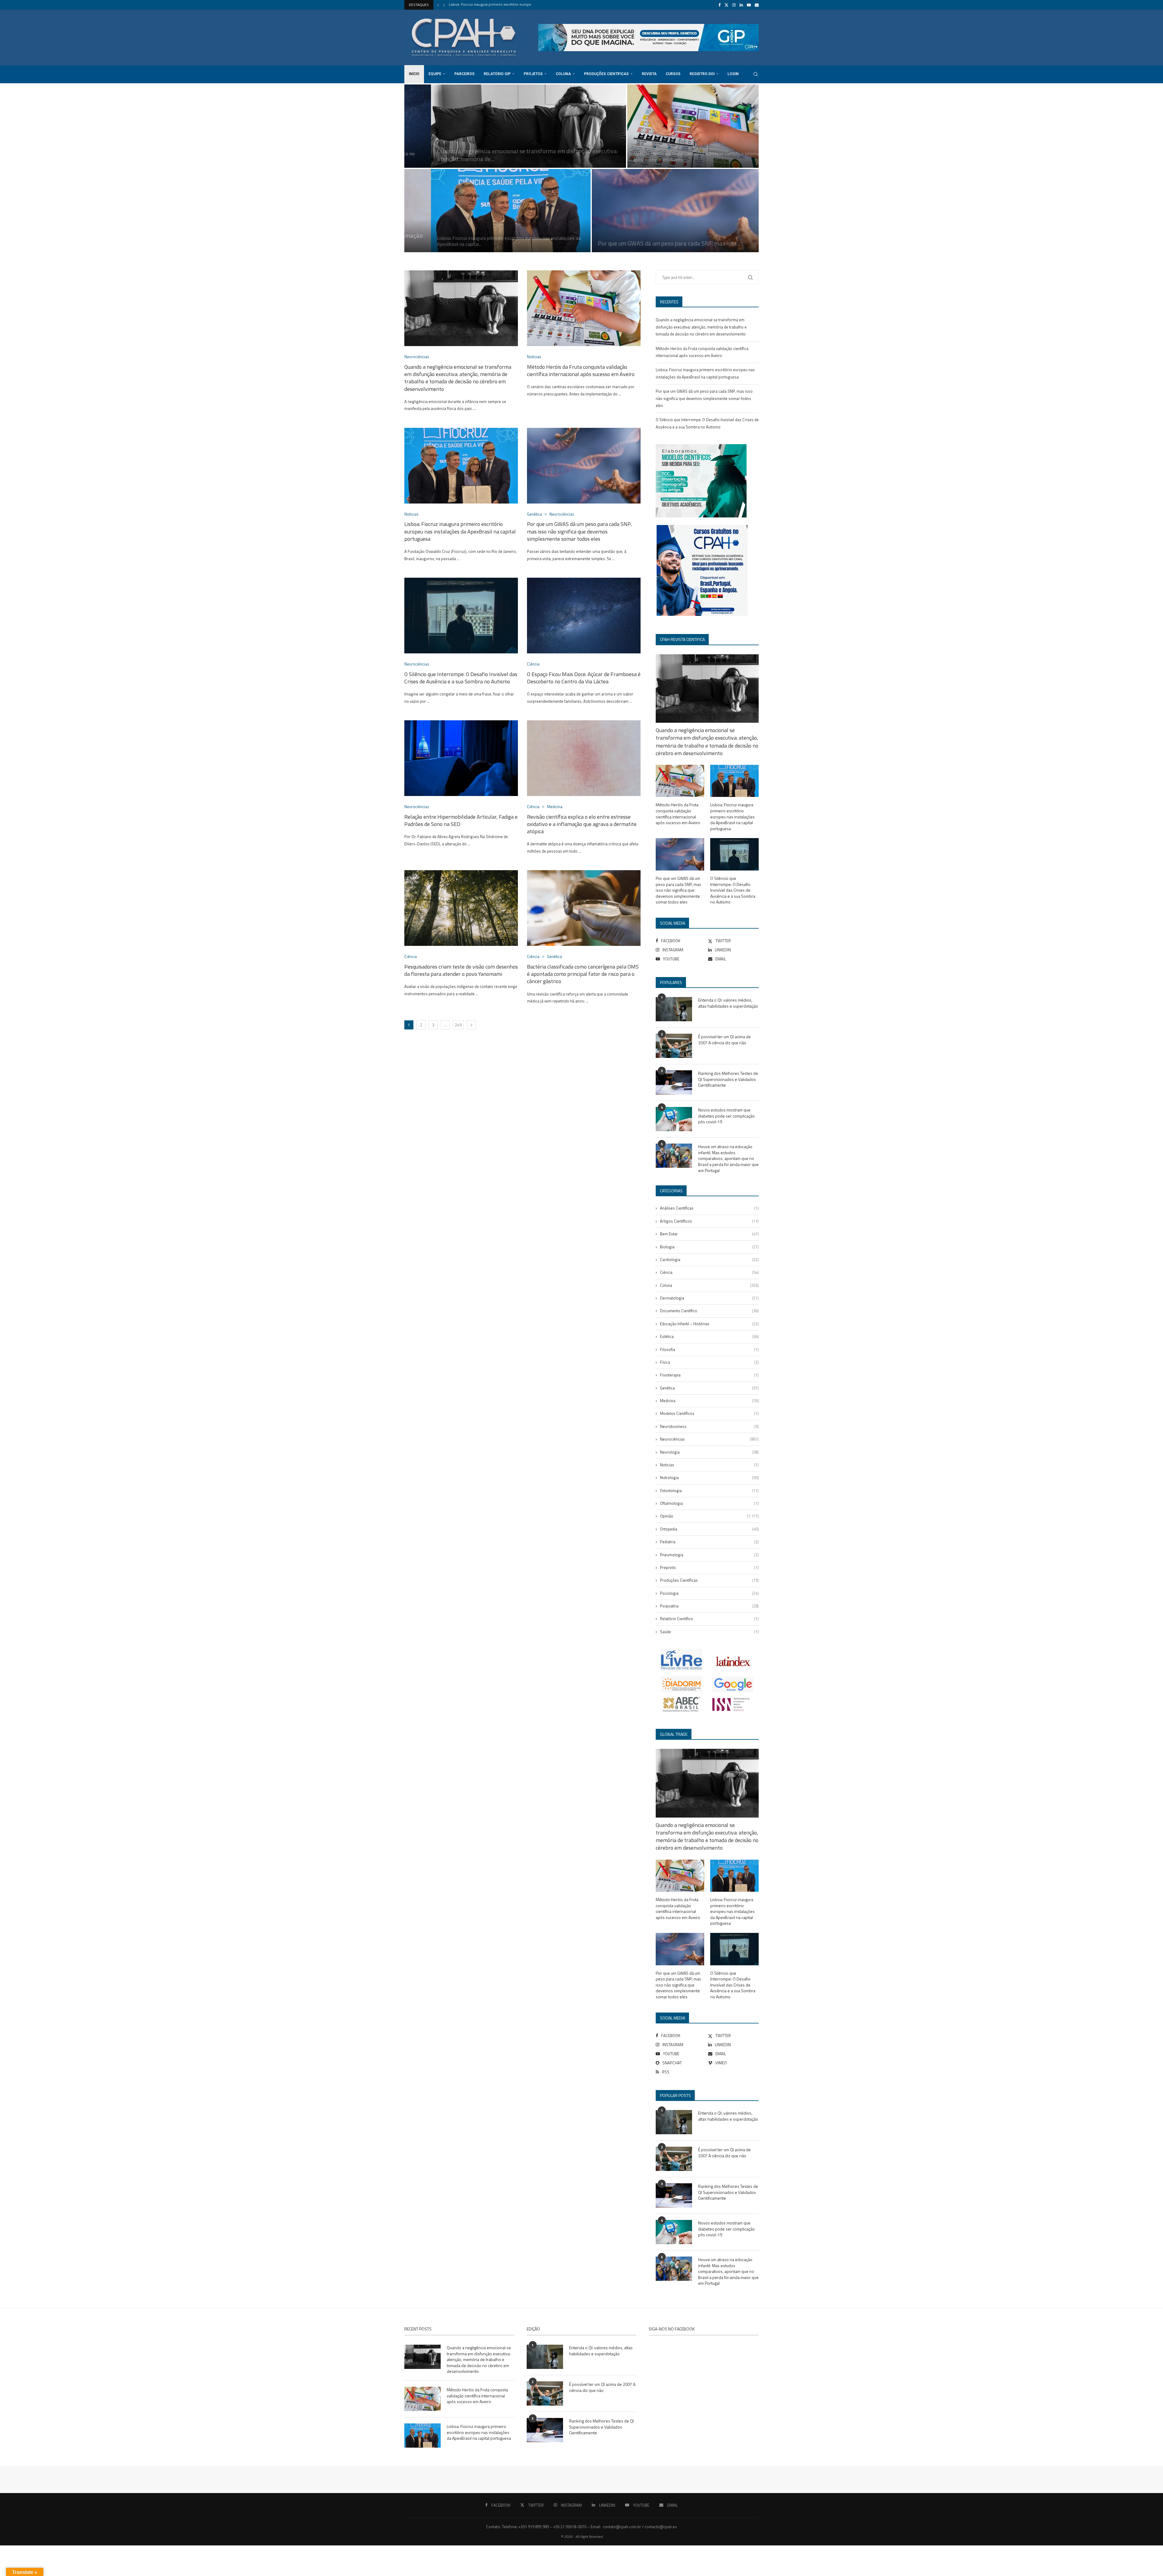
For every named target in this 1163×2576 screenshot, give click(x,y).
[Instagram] (734, 5)
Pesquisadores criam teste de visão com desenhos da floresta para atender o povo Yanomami (461, 970)
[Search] (756, 74)
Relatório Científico (709, 1619)
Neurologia (709, 1452)
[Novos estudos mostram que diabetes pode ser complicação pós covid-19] (674, 1119)
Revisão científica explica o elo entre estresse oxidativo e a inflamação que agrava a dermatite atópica (582, 824)
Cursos (673, 74)
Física (709, 1362)
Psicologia (709, 1593)
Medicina (709, 1401)
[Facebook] (719, 5)
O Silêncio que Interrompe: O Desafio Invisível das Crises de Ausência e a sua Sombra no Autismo (461, 678)
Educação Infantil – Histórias (709, 1324)
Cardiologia (709, 1260)
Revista (649, 74)
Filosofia (709, 1349)
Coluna (563, 74)
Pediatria (709, 1542)
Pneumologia (709, 1555)
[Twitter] (726, 5)
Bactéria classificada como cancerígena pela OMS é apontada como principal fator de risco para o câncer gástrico (583, 974)
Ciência (709, 1272)
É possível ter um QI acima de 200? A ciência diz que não (724, 1040)
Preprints (709, 1567)
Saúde (709, 1632)
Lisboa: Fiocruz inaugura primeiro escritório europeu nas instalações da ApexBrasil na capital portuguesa (460, 531)
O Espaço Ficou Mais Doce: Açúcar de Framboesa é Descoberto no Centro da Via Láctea (584, 678)
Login (733, 74)
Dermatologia (709, 1298)
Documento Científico (709, 1311)
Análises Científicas (709, 1208)
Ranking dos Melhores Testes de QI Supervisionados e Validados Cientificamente (728, 1079)
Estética (709, 1336)
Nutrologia (709, 1478)
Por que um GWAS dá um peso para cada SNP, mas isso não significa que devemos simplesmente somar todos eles (579, 531)
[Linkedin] (741, 5)
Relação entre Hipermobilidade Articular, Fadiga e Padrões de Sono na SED (481, 241)
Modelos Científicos (709, 1413)
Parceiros (464, 74)
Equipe (435, 74)
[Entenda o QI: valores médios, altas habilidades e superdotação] (674, 1009)
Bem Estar (709, 1234)
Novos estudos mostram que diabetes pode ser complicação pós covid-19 (726, 1116)
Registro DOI (702, 74)
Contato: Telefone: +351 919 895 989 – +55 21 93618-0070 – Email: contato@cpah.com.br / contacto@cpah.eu (581, 2527)
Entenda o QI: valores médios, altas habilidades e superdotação (728, 1003)
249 (458, 1025)
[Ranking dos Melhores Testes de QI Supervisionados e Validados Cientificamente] (674, 1082)
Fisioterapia (709, 1375)
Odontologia (709, 1491)
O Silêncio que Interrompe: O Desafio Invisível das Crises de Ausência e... (500, 159)
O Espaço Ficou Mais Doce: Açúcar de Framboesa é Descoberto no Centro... (674, 157)
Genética (709, 1388)
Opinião (709, 1516)
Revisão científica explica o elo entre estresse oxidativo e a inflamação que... (661, 239)
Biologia (709, 1247)
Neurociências (709, 1439)
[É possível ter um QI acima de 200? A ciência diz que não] (674, 1046)
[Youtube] (749, 5)
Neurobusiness (709, 1426)
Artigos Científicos (709, 1221)
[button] (438, 5)
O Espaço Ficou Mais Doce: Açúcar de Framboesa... (489, 5)
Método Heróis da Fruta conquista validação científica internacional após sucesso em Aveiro (581, 370)
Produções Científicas (606, 74)
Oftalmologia (709, 1503)
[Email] (757, 5)
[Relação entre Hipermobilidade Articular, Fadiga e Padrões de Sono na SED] (484, 211)
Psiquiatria (709, 1606)
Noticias (709, 1465)
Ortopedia (709, 1529)
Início (414, 74)
